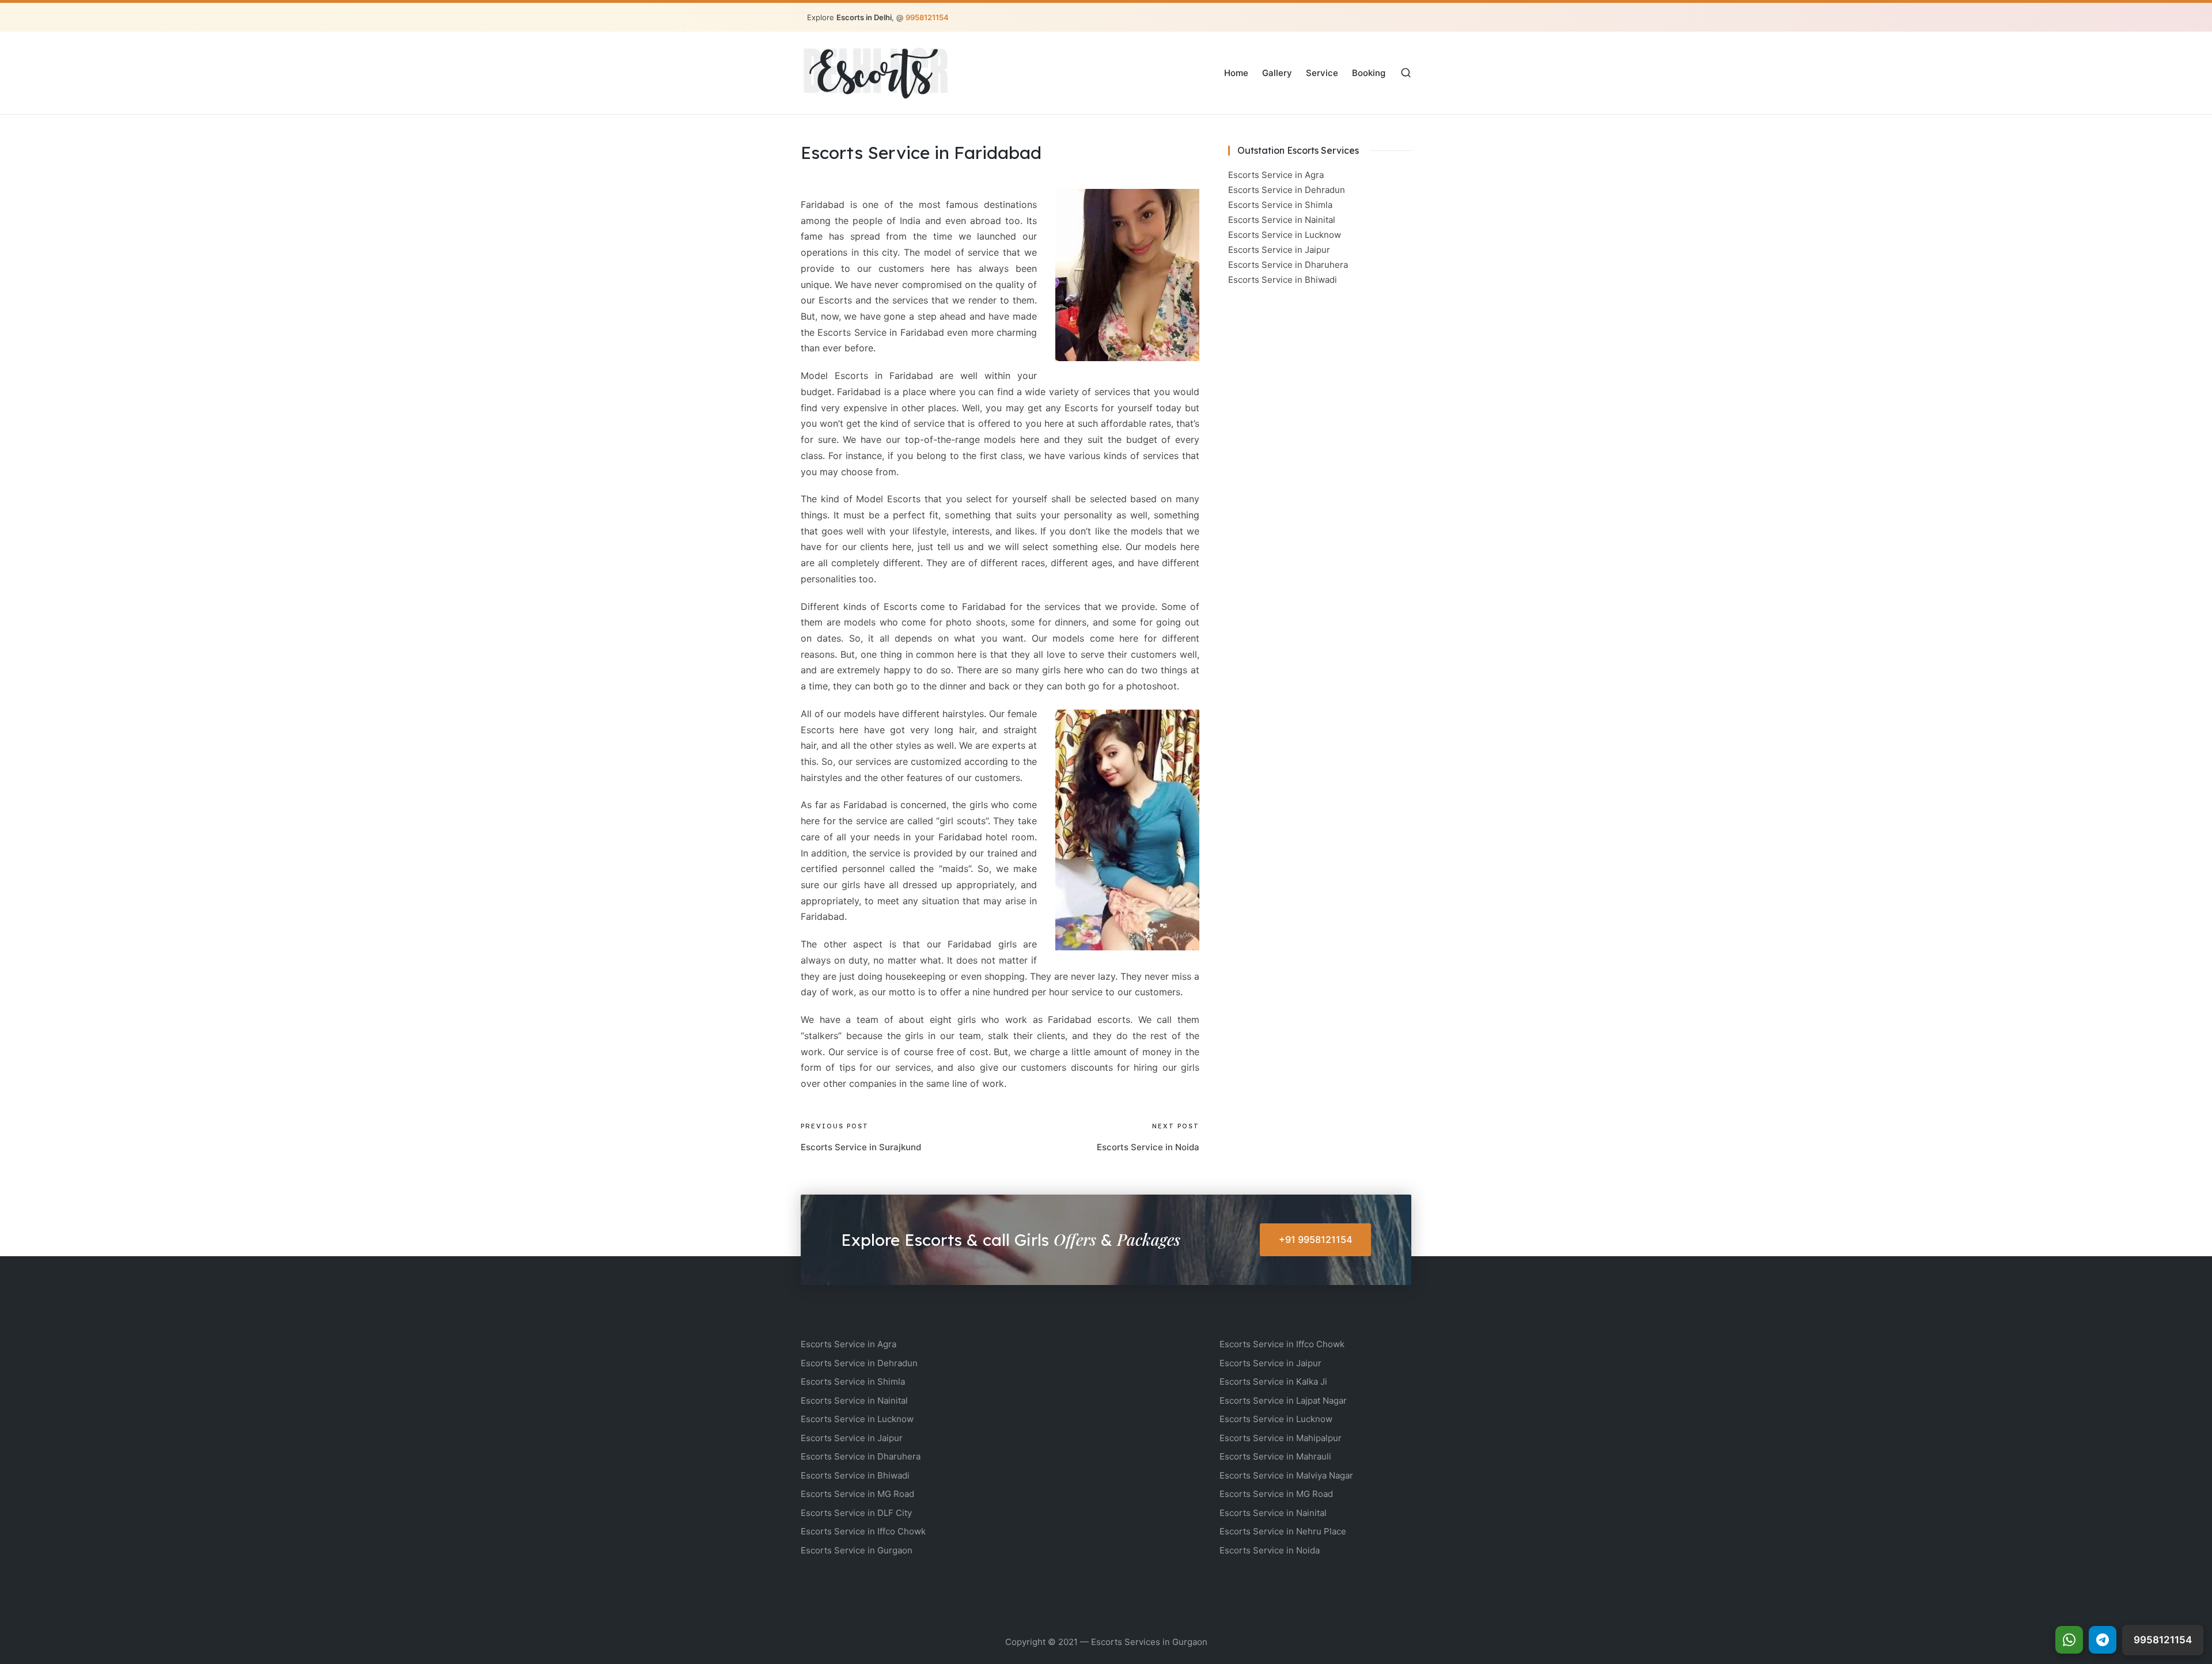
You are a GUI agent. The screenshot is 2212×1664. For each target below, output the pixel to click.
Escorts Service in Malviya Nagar (1286, 1475)
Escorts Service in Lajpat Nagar (1283, 1400)
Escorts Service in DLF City (856, 1513)
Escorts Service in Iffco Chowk (863, 1531)
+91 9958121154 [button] (1316, 1240)
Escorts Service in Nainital (1282, 220)
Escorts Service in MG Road (857, 1494)
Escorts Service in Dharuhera (1288, 265)
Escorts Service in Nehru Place (1283, 1531)
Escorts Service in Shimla (1280, 205)
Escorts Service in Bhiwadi (1283, 280)
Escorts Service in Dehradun (1287, 190)
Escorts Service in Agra (1276, 175)
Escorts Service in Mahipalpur (1281, 1438)
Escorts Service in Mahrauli (1275, 1456)
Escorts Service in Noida (1270, 1550)
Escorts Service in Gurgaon (857, 1550)
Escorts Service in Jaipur (1279, 250)
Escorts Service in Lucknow (1285, 235)
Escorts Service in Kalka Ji (1273, 1381)
